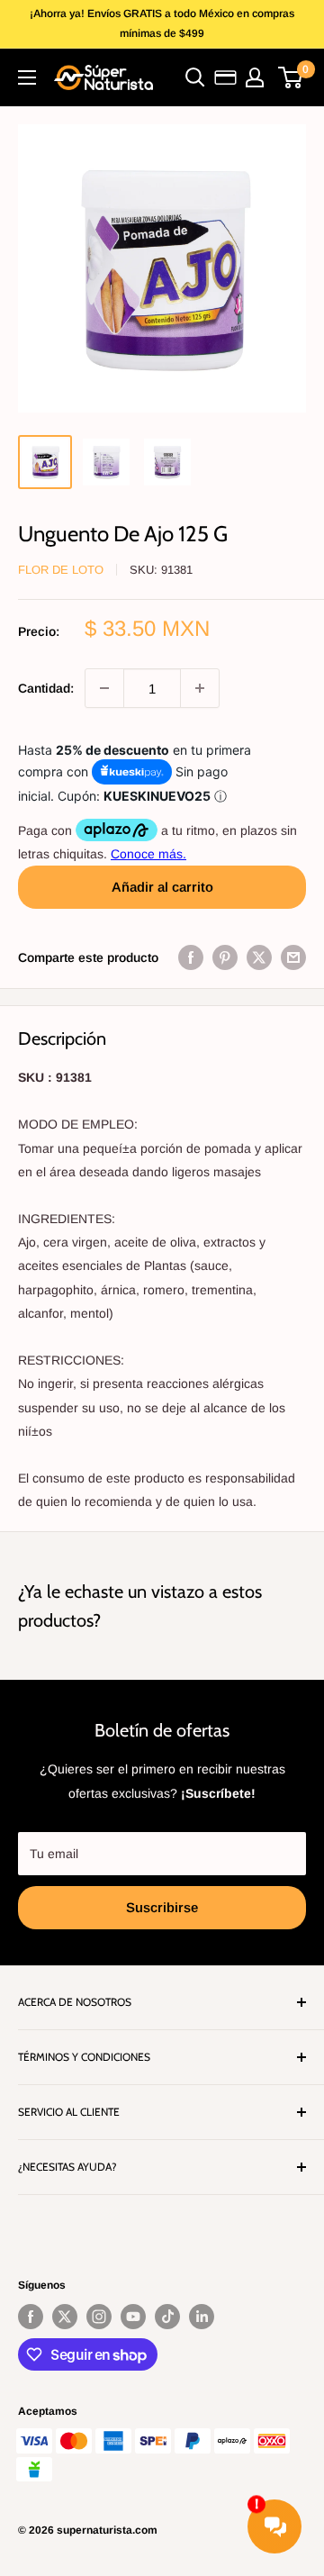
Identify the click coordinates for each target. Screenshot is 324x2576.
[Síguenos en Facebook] (31, 2317)
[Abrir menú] (27, 77)
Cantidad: (46, 688)
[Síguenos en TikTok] (167, 2317)
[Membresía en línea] (225, 77)
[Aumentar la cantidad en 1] (200, 688)
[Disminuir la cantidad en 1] (104, 688)
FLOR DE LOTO (61, 570)
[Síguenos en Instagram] (99, 2317)
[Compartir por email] (293, 957)
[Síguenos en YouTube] (133, 2317)
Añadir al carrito (162, 887)
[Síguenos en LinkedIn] (202, 2317)
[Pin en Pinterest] (225, 957)
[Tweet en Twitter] (259, 957)
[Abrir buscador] (195, 77)
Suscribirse (162, 1907)
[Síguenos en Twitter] (65, 2317)
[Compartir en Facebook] (191, 957)
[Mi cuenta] (255, 77)
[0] (291, 77)
